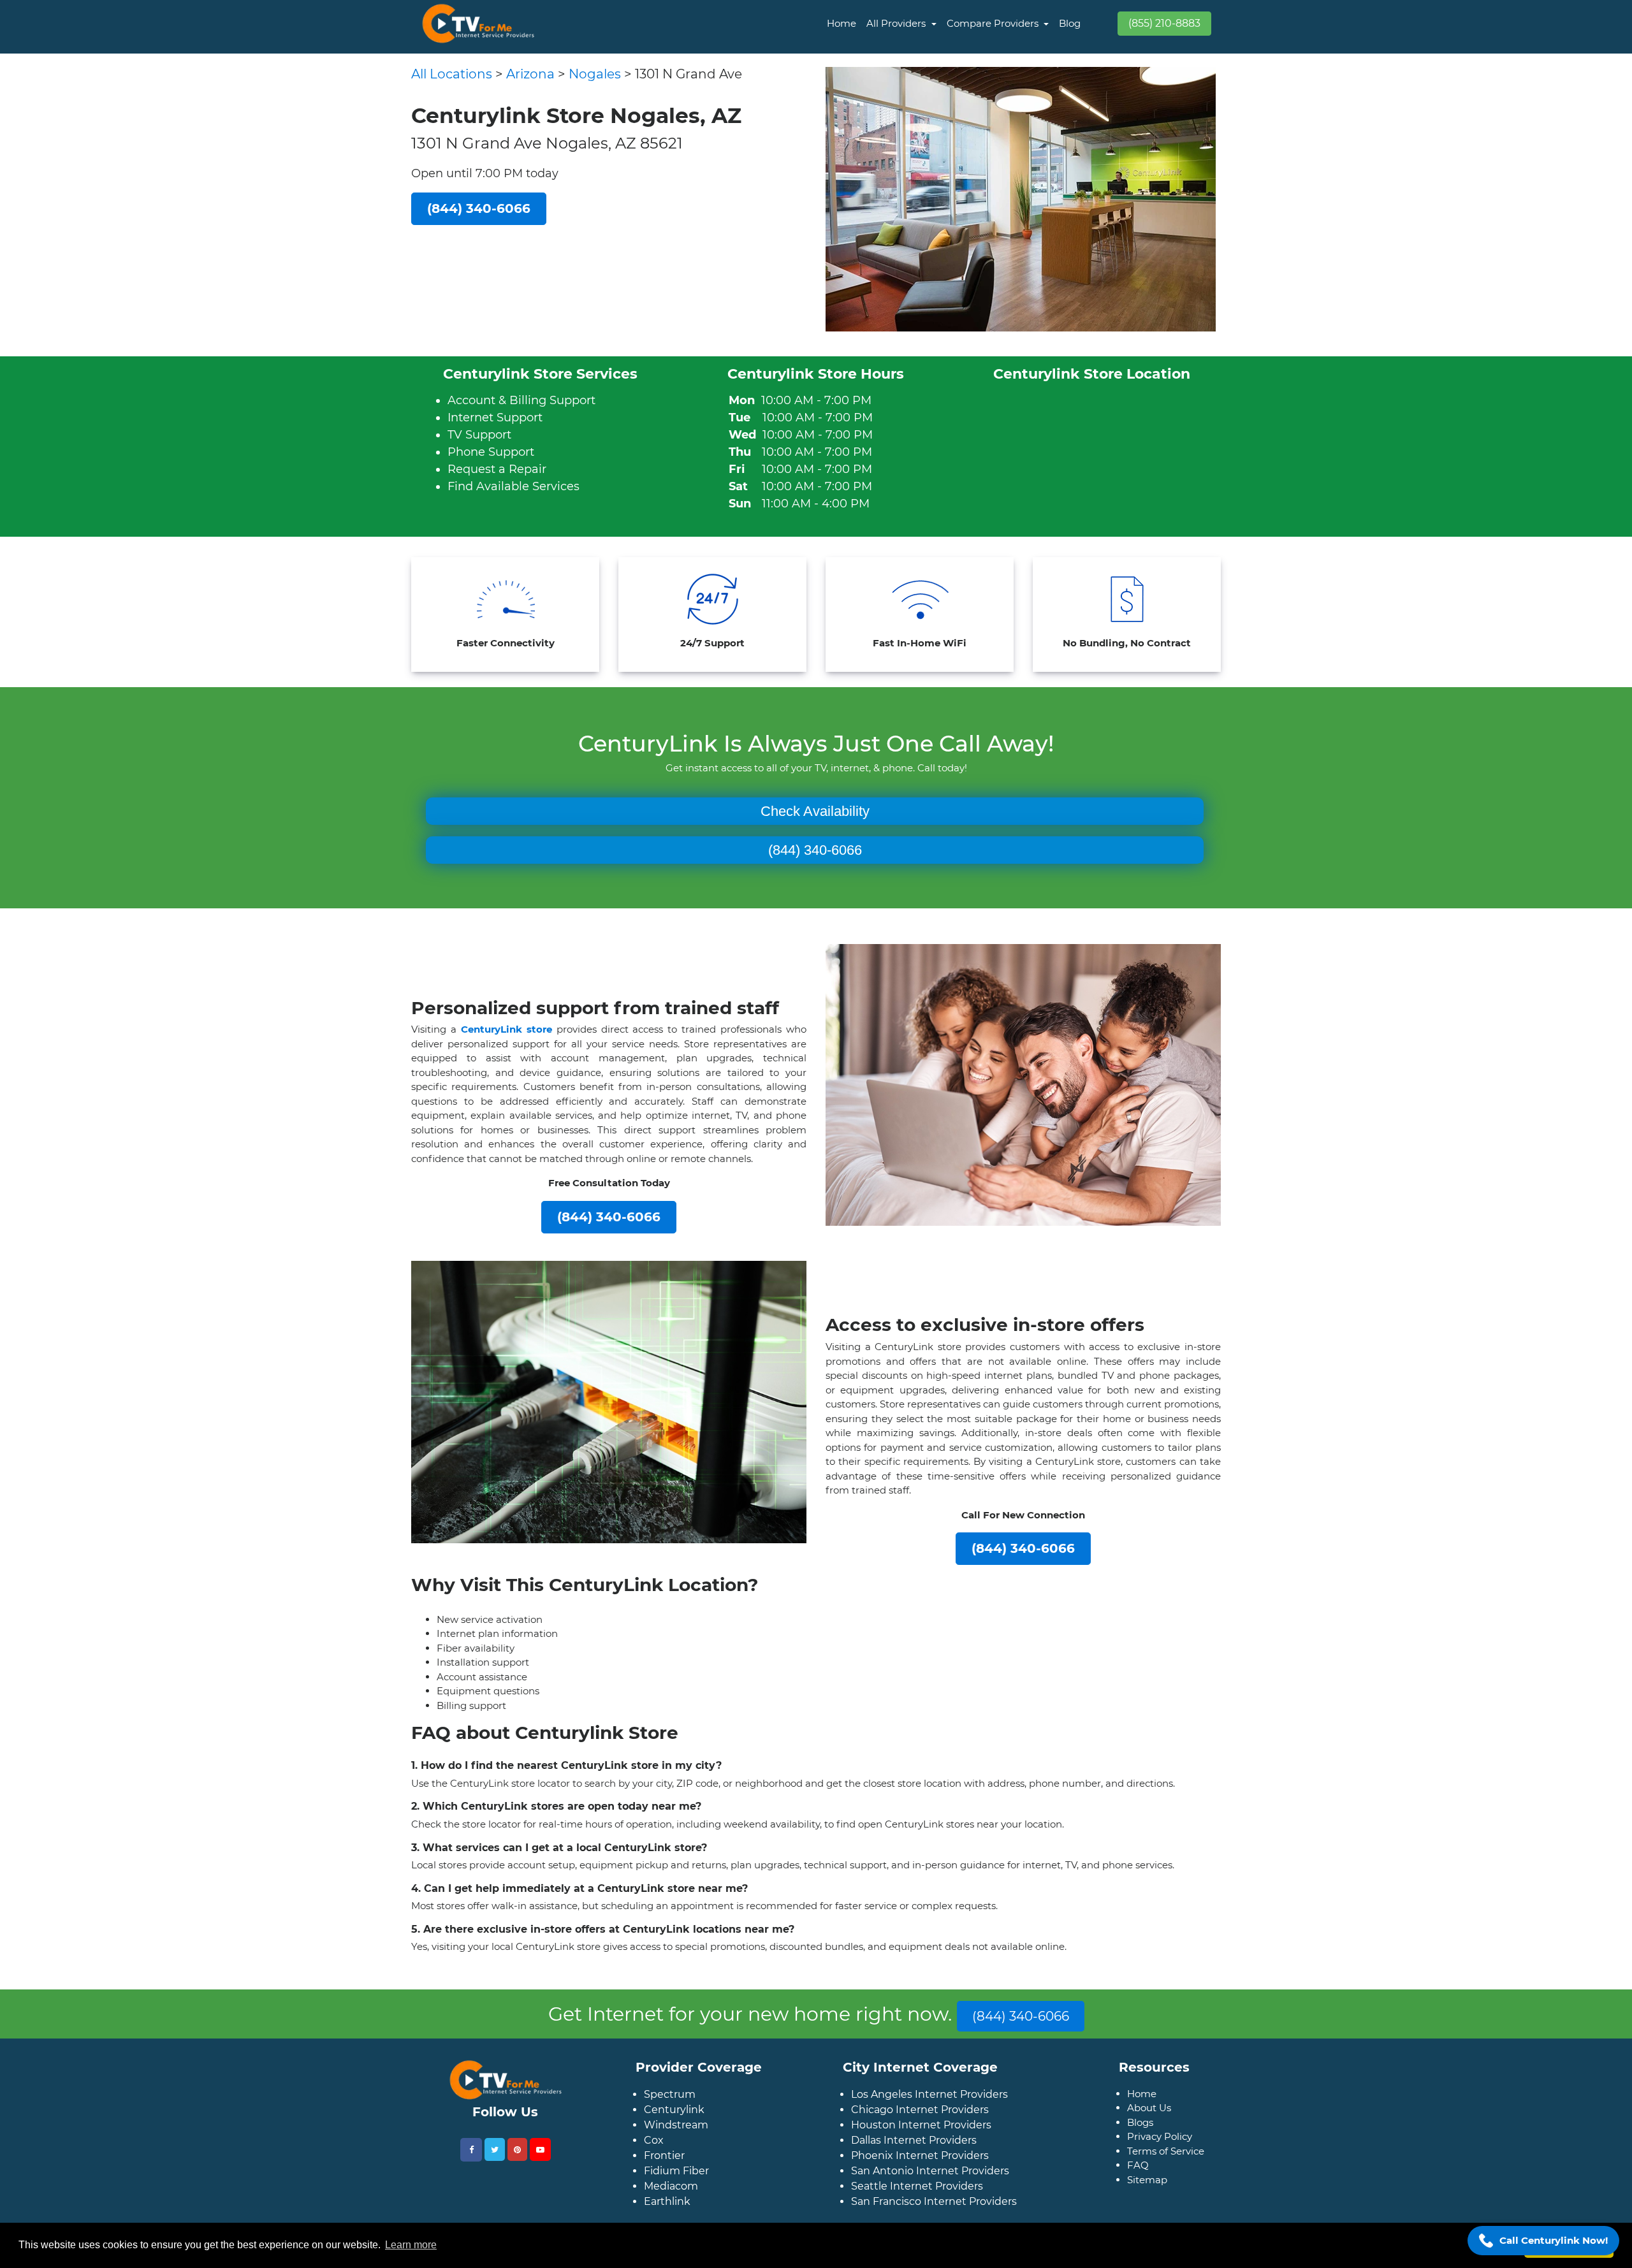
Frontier (664, 2176)
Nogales (595, 74)
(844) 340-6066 (815, 850)
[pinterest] (517, 2170)
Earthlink (667, 2222)
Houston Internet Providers (921, 2145)
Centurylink (674, 2130)
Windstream (676, 2145)
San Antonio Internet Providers (930, 2191)
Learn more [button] (411, 2245)
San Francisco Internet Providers (934, 2222)
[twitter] (495, 2170)
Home (841, 23)
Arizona (530, 74)
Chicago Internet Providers (920, 2130)
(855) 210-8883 (1164, 23)
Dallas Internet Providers (914, 2161)
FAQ (1138, 2185)
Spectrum (670, 2115)
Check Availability (815, 811)
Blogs (1140, 2143)
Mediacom (671, 2206)
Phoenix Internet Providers (920, 2176)
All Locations (452, 74)
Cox (654, 2161)
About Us (1149, 2128)
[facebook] (471, 2170)
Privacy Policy (1160, 2157)
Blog (1070, 23)
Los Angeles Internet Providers (929, 2115)
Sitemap (1147, 2200)
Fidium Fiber (676, 2191)
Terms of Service (1166, 2171)
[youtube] (540, 2170)
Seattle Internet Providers (917, 2206)
